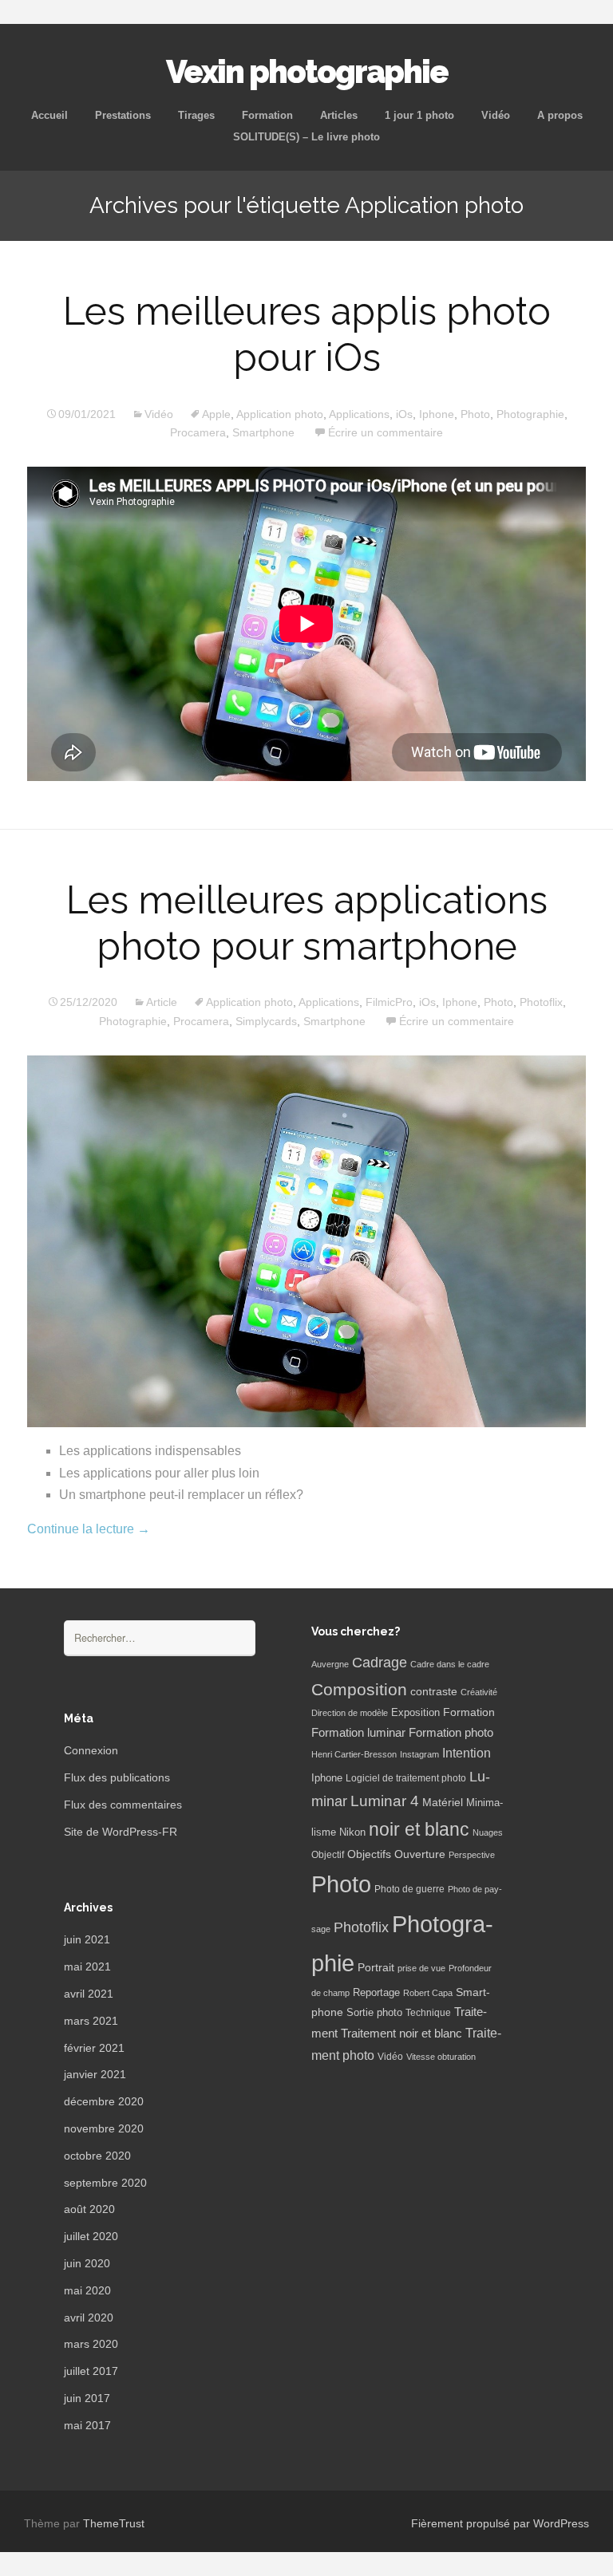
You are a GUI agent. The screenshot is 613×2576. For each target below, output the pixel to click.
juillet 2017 (91, 2371)
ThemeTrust (114, 2523)
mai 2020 (87, 2290)
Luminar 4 (385, 1801)
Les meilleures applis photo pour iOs (307, 334)
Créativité (479, 1692)
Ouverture (420, 1854)
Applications (359, 414)
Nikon (352, 1832)
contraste (434, 1692)
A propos (560, 115)
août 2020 (89, 2209)
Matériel (443, 1802)
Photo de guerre (409, 1889)
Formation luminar (358, 1732)
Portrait (376, 1968)
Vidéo (496, 115)
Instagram (419, 1754)
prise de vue (421, 1968)
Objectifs (369, 1854)
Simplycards (266, 1021)
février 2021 (94, 2048)
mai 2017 (87, 2425)
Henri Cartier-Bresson (354, 1754)
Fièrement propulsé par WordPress (500, 2523)
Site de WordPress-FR (121, 1832)
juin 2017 (87, 2398)
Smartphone (263, 432)
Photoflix (541, 1002)
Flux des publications (117, 1777)
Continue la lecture (89, 1529)
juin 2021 (87, 1939)
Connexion (91, 1750)
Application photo (280, 414)
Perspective (472, 1855)
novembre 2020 (104, 2128)
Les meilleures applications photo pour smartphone (307, 923)
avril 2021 (89, 1994)
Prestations (123, 115)
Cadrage (380, 1663)
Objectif (328, 1855)
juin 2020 (87, 2263)
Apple (216, 414)
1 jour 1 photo (419, 115)
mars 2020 (91, 2344)
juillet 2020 (91, 2236)
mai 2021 (87, 1967)
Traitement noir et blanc (401, 2034)
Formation (267, 115)
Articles (339, 115)
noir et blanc (419, 1829)
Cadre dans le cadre (450, 1664)
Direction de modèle (350, 1713)
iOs (404, 414)
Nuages (488, 1832)
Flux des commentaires (123, 1805)
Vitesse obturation (441, 2057)
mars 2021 (91, 2021)
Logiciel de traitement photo (406, 1778)
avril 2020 (89, 2318)
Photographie (530, 414)
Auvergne (330, 1664)
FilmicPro (389, 1002)
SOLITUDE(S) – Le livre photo (306, 137)
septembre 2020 (105, 2183)
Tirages (196, 115)
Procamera (198, 432)
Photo (475, 414)
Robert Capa (428, 1993)
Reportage (376, 1992)
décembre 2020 (104, 2101)
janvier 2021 (95, 2074)
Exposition (415, 1713)
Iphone (437, 414)
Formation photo (451, 1732)
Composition (359, 1689)
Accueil (49, 115)
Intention (467, 1753)
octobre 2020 (97, 2156)
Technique (428, 2013)
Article (162, 1002)
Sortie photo (374, 2013)
